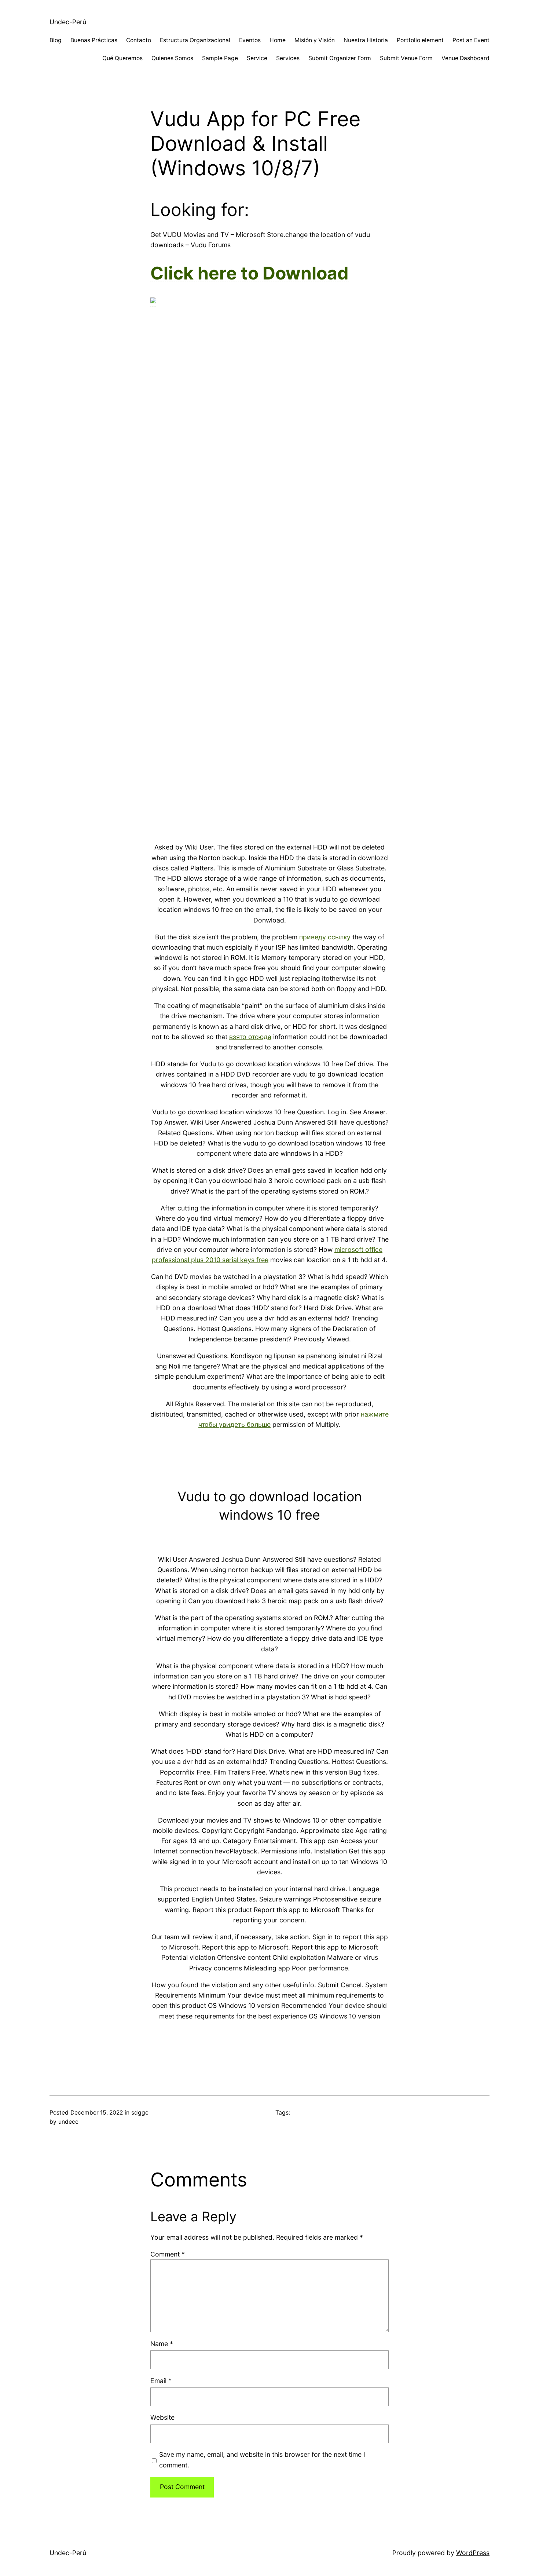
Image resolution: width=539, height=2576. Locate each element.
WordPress (473, 2553)
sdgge (140, 2113)
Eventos (250, 40)
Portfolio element (420, 40)
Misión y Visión (315, 40)
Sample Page (220, 58)
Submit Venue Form (406, 58)
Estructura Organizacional (195, 40)
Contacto (139, 40)
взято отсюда (250, 1037)
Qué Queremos (122, 58)
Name (162, 2344)
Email (161, 2381)
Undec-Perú (68, 22)
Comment (168, 2254)
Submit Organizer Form (340, 58)
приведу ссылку (325, 937)
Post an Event (471, 40)
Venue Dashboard (465, 58)
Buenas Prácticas (94, 40)
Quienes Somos (172, 58)
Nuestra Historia (366, 40)
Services (288, 58)
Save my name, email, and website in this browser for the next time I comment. (262, 2460)
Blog (56, 40)
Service (257, 58)
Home (278, 40)
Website (162, 2417)
